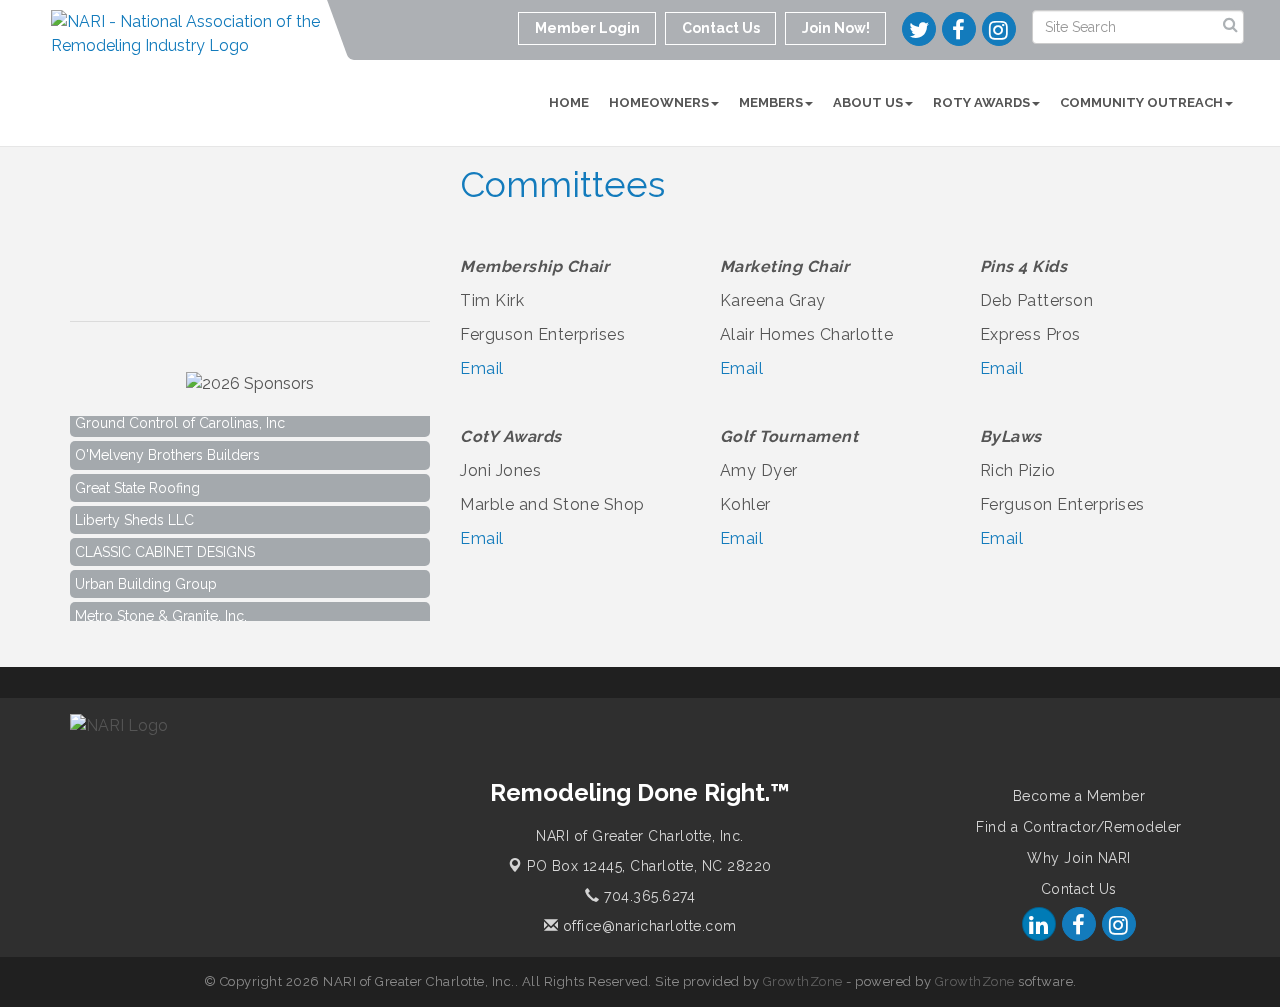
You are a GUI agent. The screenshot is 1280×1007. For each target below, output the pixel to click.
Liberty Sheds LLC (134, 515)
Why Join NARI (1079, 858)
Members (771, 102)
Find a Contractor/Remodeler (1079, 827)
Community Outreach (1141, 102)
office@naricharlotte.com (647, 926)
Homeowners (659, 102)
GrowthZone (803, 981)
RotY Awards (981, 102)
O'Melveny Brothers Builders (167, 450)
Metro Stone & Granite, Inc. (161, 611)
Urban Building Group (146, 579)
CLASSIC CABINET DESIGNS (165, 547)
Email (482, 368)
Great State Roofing (137, 483)
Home (569, 102)
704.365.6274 (647, 896)
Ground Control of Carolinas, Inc (180, 418)
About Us (868, 102)
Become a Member (1079, 796)
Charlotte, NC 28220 (649, 866)
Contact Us (1079, 889)
